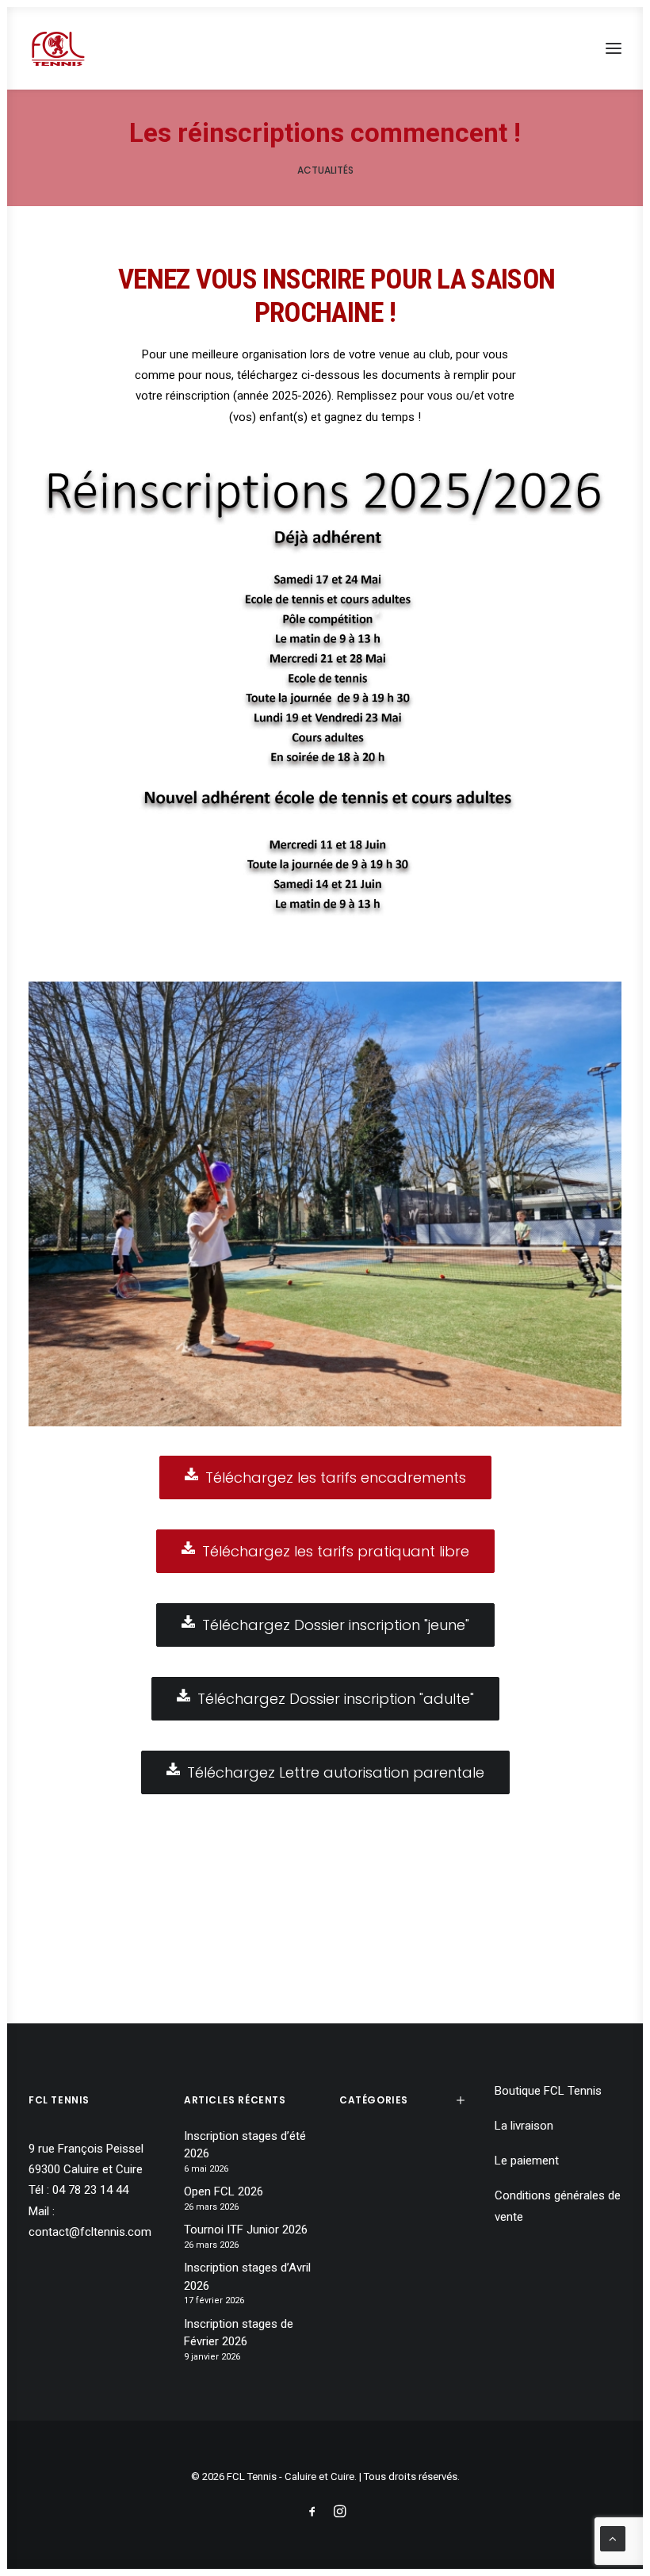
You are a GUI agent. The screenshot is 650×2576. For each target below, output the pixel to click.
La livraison (524, 2126)
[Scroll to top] (613, 2538)
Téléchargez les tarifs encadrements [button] (336, 1477)
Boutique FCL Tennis (548, 2091)
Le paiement (527, 2161)
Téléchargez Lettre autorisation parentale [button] (336, 1772)
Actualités (325, 170)
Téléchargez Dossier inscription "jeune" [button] (336, 1625)
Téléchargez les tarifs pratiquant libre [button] (336, 1551)
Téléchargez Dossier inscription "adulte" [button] (336, 1699)
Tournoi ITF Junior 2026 (246, 2230)
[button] (614, 48)
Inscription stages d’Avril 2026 (247, 2277)
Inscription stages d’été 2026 (245, 2145)
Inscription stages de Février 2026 (239, 2333)
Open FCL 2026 (224, 2191)
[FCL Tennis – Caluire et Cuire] (58, 48)
